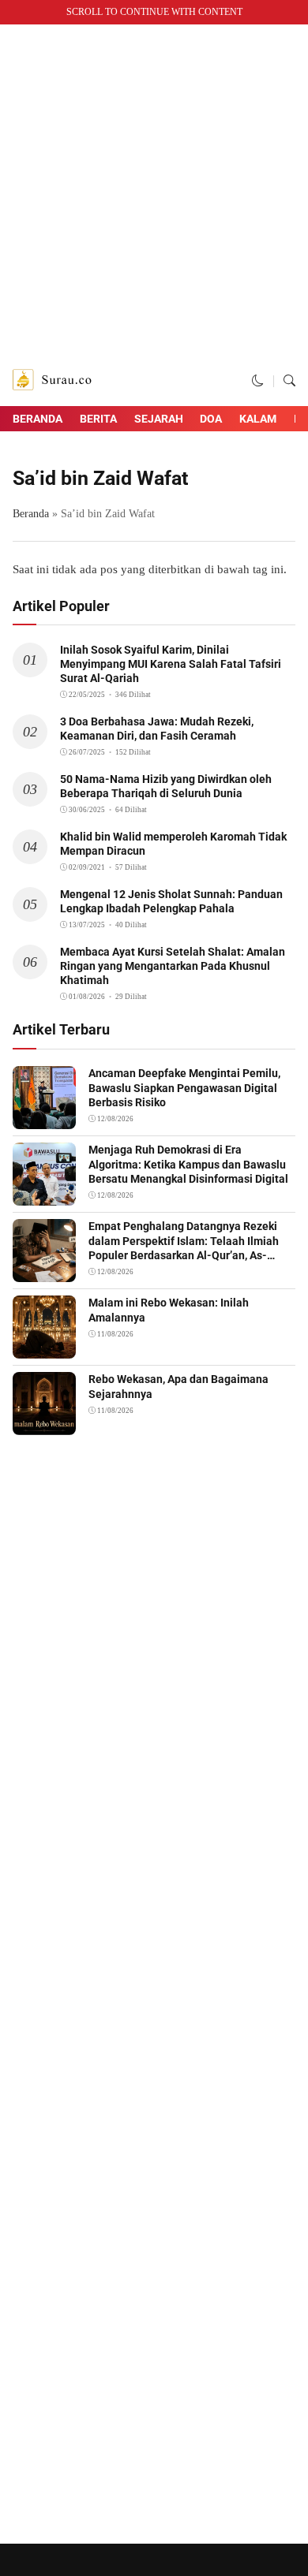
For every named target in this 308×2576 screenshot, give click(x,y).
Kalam (258, 419)
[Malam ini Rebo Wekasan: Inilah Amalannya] (44, 1348)
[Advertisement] (154, 195)
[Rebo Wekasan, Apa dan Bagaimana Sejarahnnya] (44, 1425)
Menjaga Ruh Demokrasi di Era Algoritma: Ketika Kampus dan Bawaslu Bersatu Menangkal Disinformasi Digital (188, 1164)
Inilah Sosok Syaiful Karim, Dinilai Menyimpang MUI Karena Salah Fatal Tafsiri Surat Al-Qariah (171, 664)
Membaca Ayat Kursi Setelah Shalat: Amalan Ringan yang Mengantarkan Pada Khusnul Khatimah (173, 966)
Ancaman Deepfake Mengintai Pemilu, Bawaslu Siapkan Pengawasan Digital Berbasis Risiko (184, 1087)
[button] (258, 381)
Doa (211, 419)
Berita (98, 419)
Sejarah (159, 419)
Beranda (38, 419)
